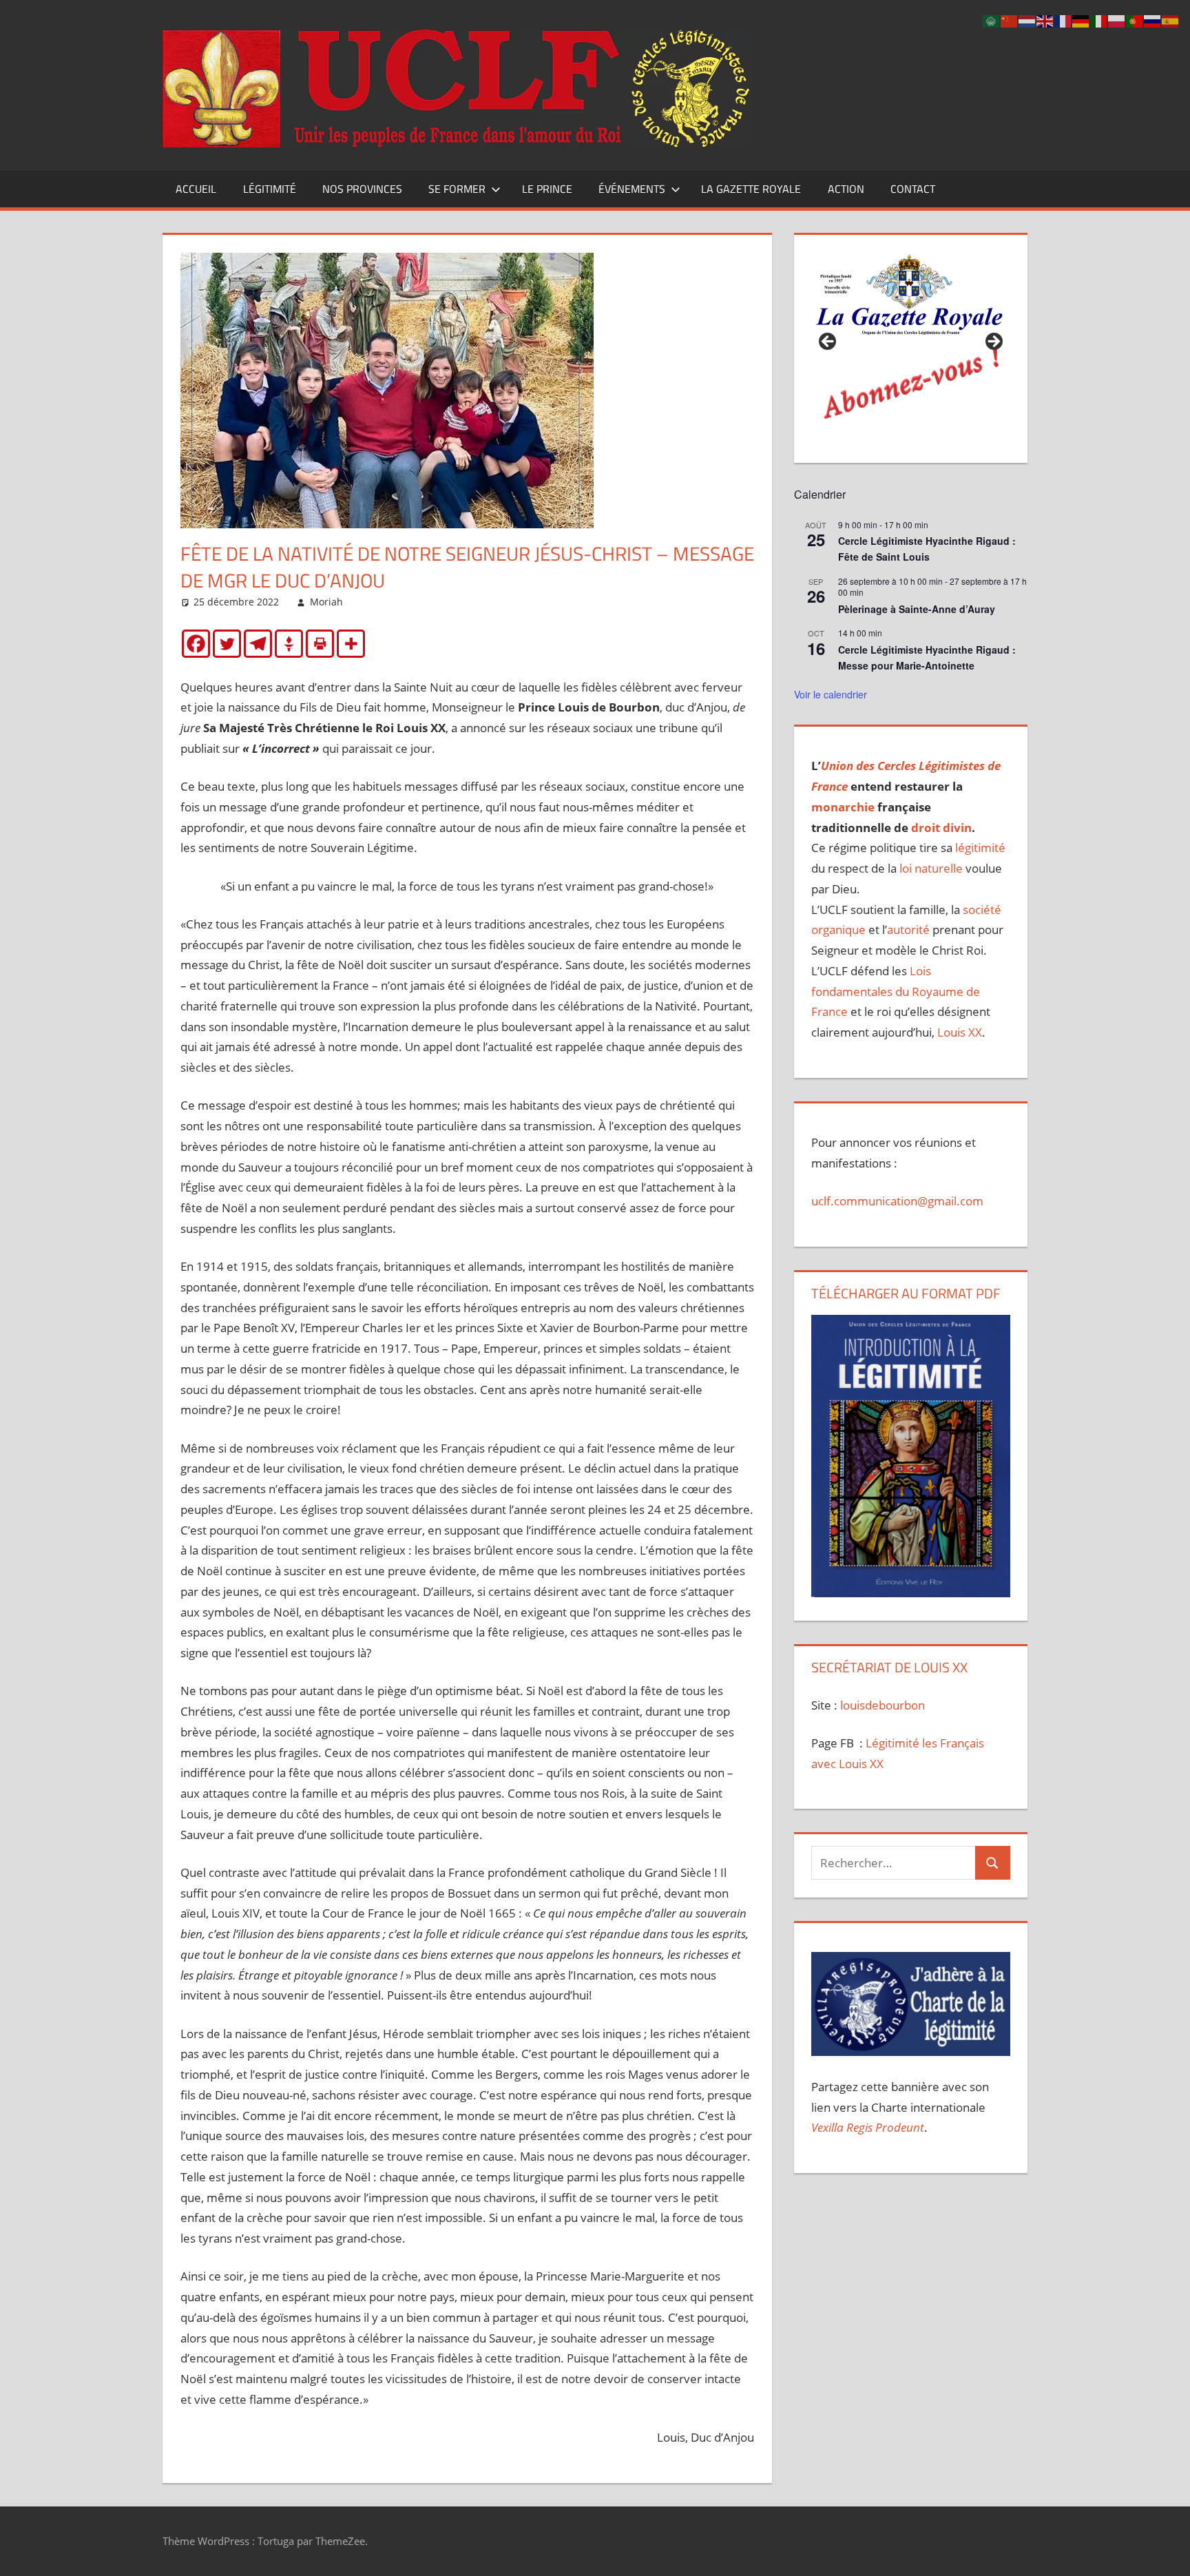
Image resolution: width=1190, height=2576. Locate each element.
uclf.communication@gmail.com (897, 1201)
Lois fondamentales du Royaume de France (896, 991)
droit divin (941, 828)
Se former (457, 189)
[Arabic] (992, 20)
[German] (1081, 20)
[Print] (320, 644)
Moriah (326, 602)
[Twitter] (227, 644)
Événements (632, 189)
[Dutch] (1027, 20)
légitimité (980, 848)
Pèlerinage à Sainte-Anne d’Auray (917, 609)
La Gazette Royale (751, 189)
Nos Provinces (362, 189)
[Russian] (1153, 20)
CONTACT (913, 189)
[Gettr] (289, 644)
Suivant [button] (993, 342)
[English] (1045, 20)
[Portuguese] (1135, 20)
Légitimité (270, 189)
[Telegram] (258, 644)
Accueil (196, 189)
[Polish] (1117, 20)
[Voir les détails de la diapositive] (910, 346)
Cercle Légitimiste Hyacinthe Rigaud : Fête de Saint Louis (927, 549)
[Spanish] (1171, 20)
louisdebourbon (881, 1705)
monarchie (843, 807)
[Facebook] (196, 644)
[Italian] (1099, 20)
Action (846, 189)
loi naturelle (931, 868)
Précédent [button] (828, 342)
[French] (1063, 20)
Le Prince (547, 189)
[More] (351, 644)
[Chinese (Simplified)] (1010, 20)
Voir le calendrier (831, 694)
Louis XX (960, 1032)
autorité (908, 929)
